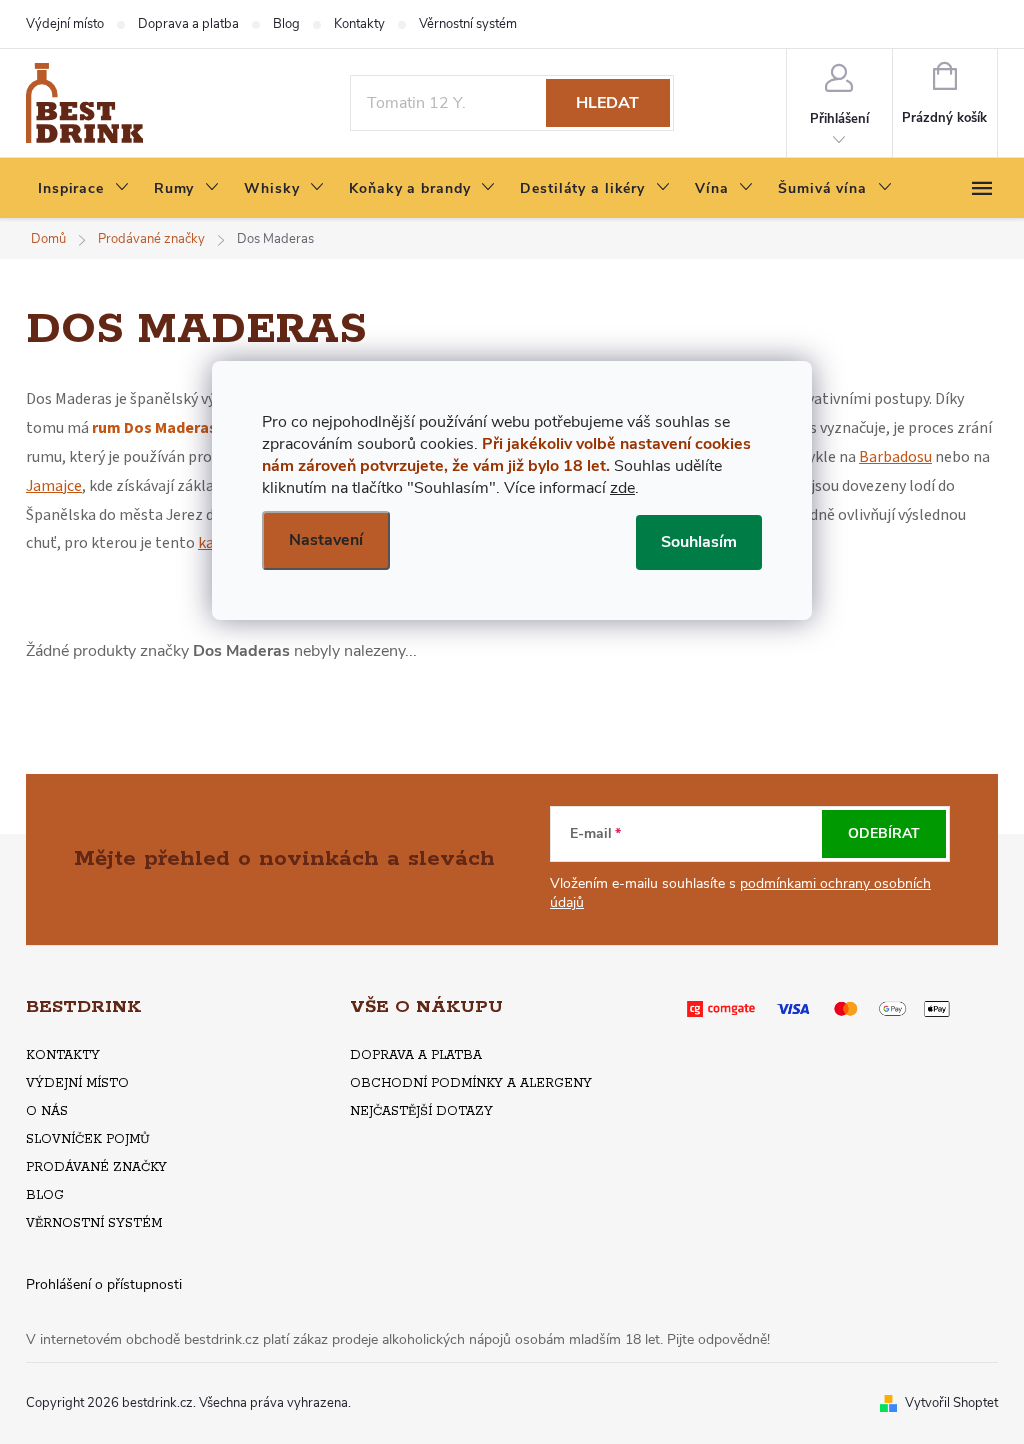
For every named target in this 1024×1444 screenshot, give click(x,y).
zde (622, 488)
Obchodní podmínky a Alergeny (471, 1083)
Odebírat (884, 833)
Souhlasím (699, 542)
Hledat (607, 103)
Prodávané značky (96, 1167)
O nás (47, 1111)
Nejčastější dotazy (421, 1111)
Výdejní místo (65, 24)
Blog (286, 24)
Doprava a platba (188, 24)
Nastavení (326, 540)
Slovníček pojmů (88, 1139)
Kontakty (359, 24)
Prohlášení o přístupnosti (104, 1284)
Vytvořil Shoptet (951, 1403)
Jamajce (54, 486)
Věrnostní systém (468, 24)
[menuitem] (84, 189)
